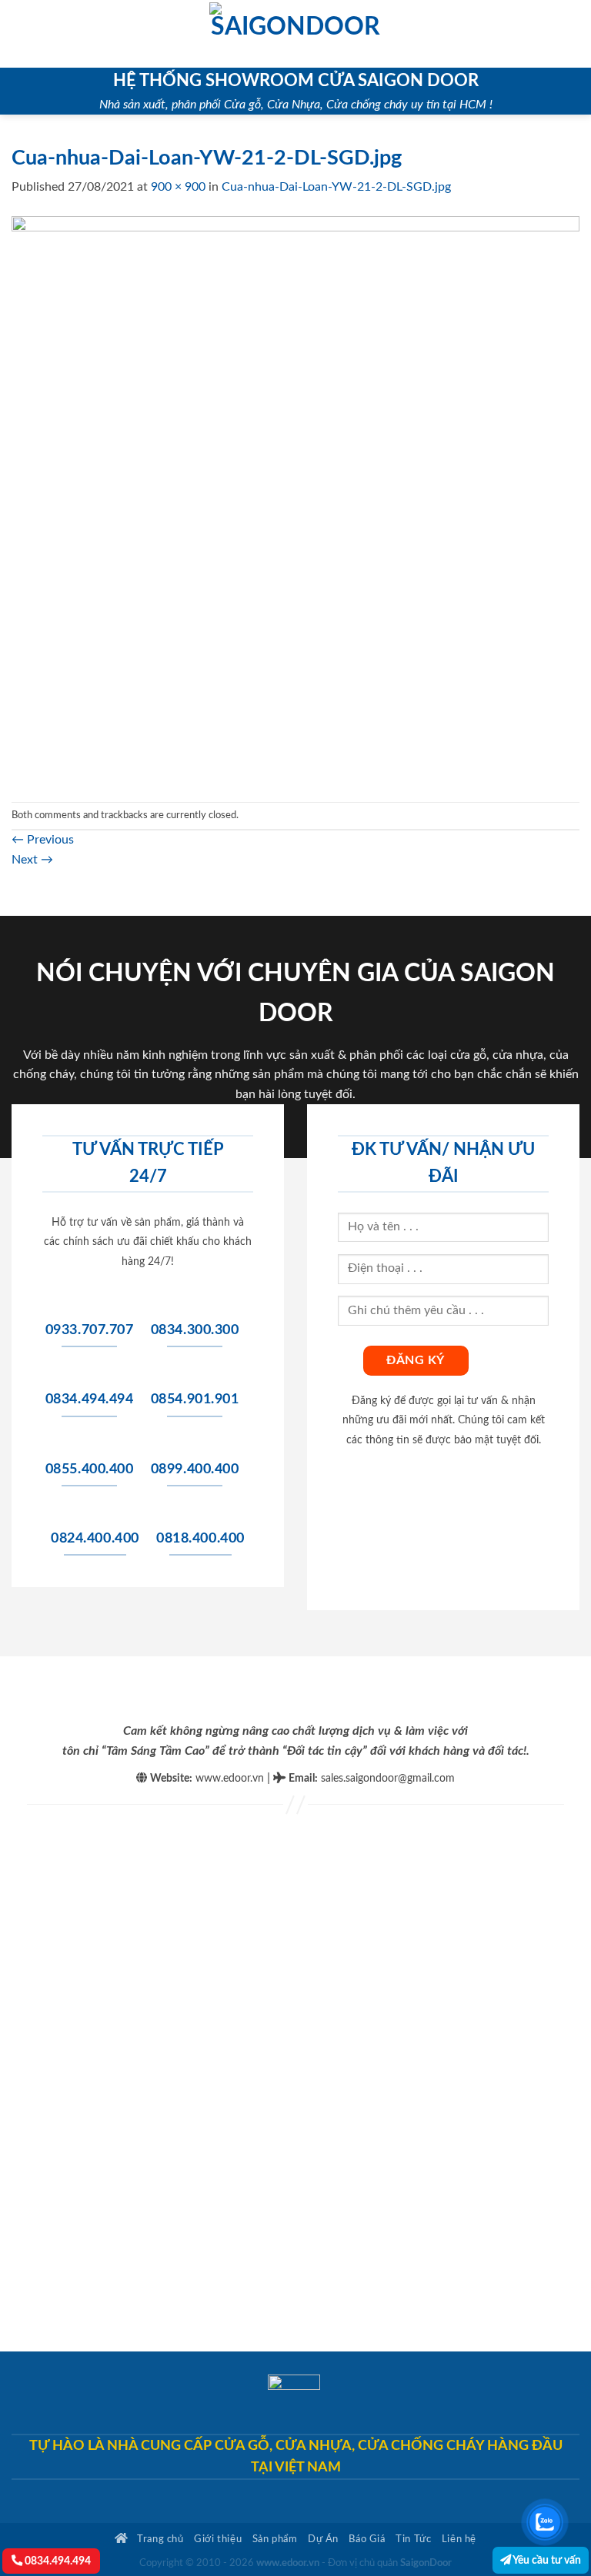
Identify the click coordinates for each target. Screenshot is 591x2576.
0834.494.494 (57, 2561)
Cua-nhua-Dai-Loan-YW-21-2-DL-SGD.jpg (336, 187)
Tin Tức (413, 2539)
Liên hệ (459, 2539)
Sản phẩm (275, 2539)
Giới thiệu (218, 2539)
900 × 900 (178, 187)
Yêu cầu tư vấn (546, 2560)
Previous (43, 840)
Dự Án (323, 2539)
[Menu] (21, 33)
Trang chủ (159, 2539)
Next (32, 860)
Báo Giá (367, 2539)
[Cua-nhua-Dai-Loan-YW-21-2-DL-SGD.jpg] (295, 499)
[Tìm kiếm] (574, 34)
